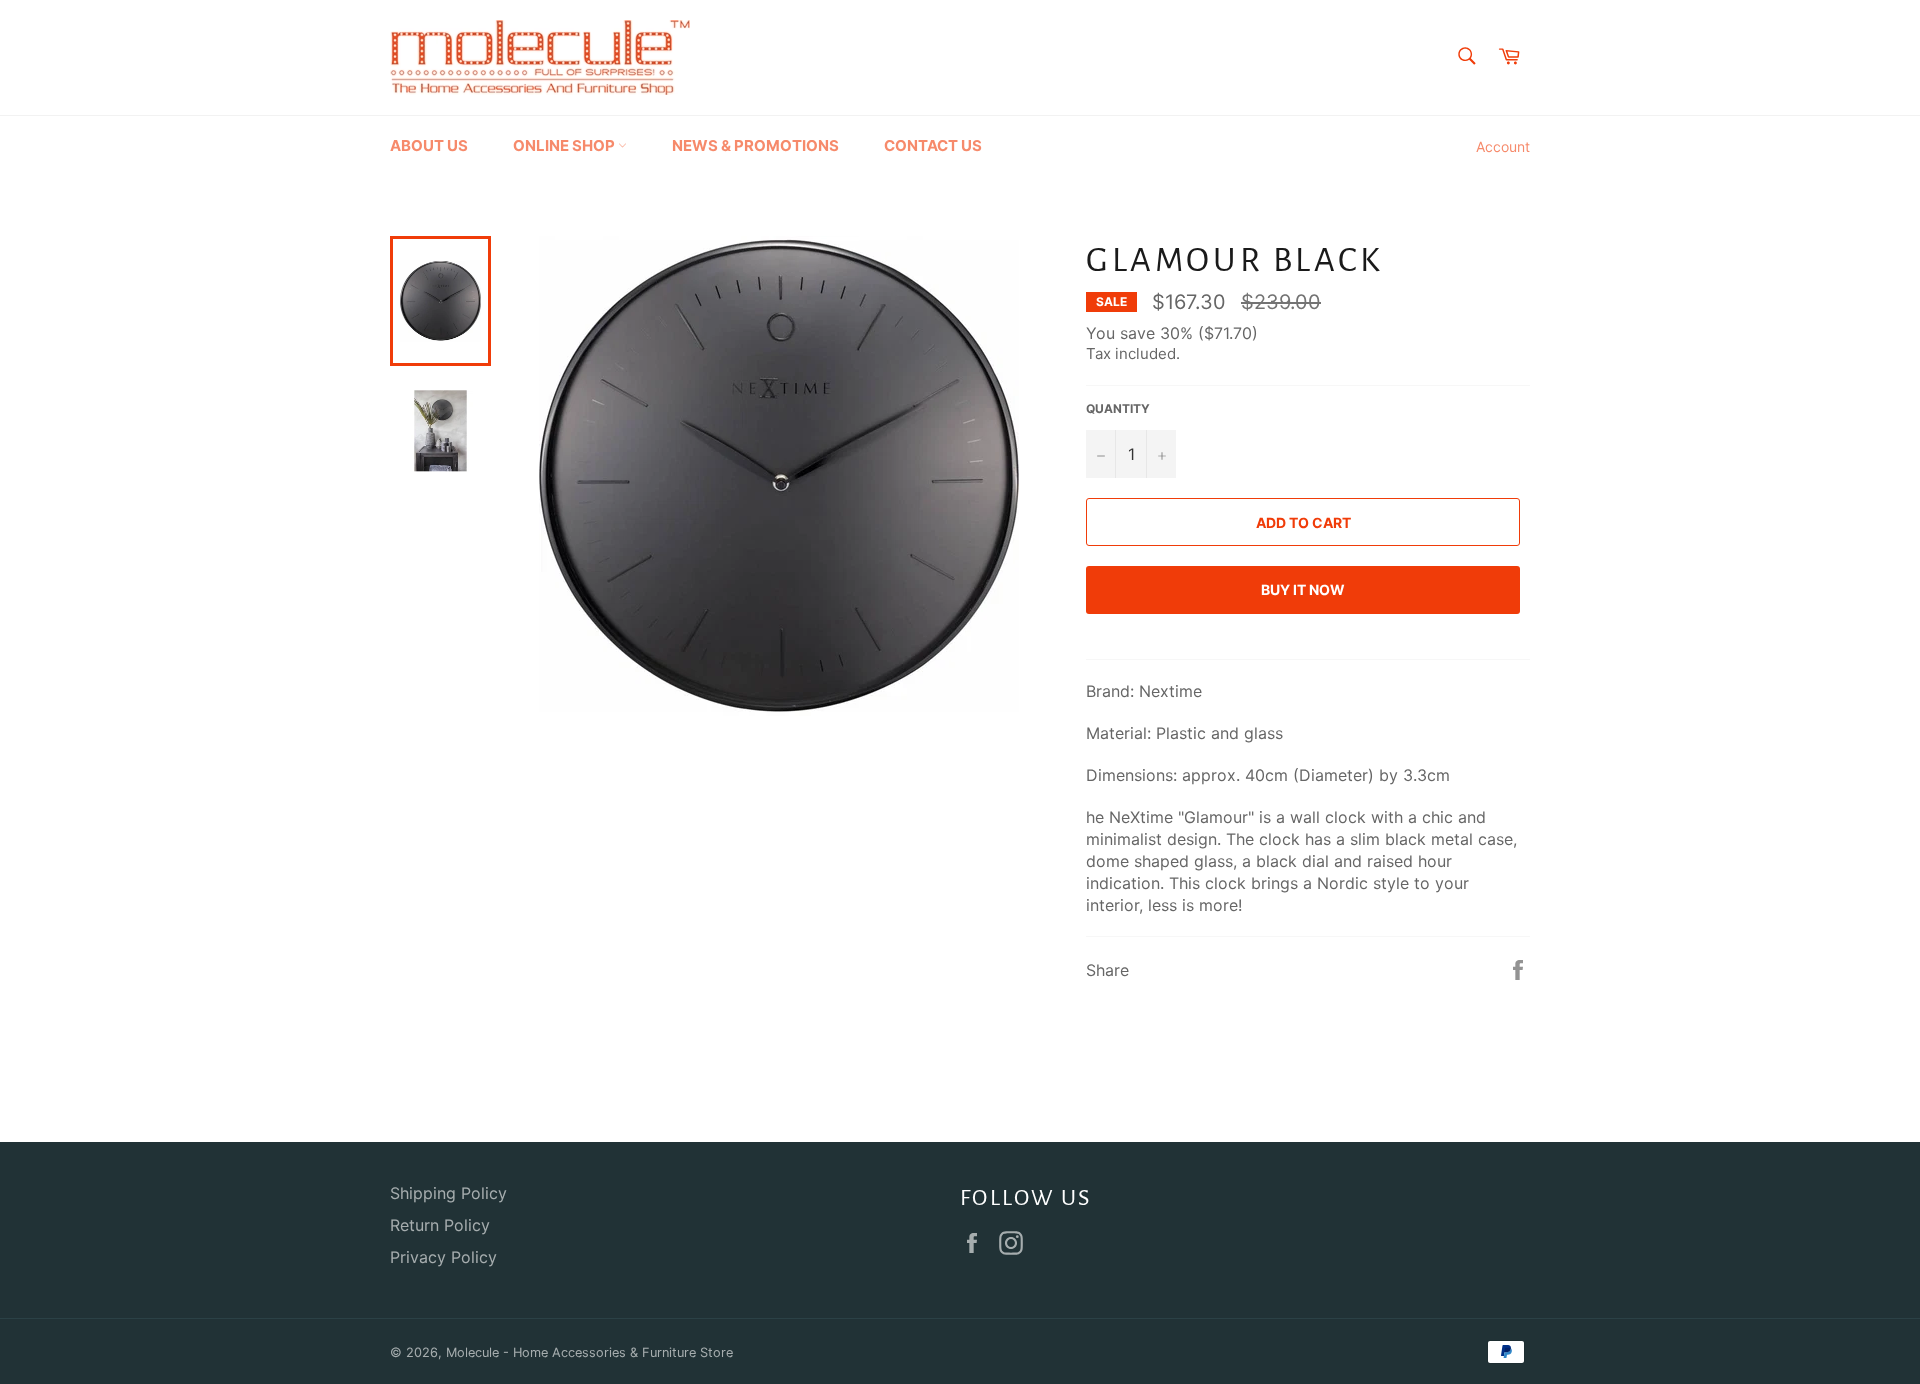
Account (1503, 146)
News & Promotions (755, 145)
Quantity (1118, 408)
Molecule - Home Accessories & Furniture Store (589, 1352)
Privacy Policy (443, 1257)
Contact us (933, 145)
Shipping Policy (448, 1193)
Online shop (565, 145)
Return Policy (440, 1225)
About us (429, 145)
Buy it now (1303, 589)
